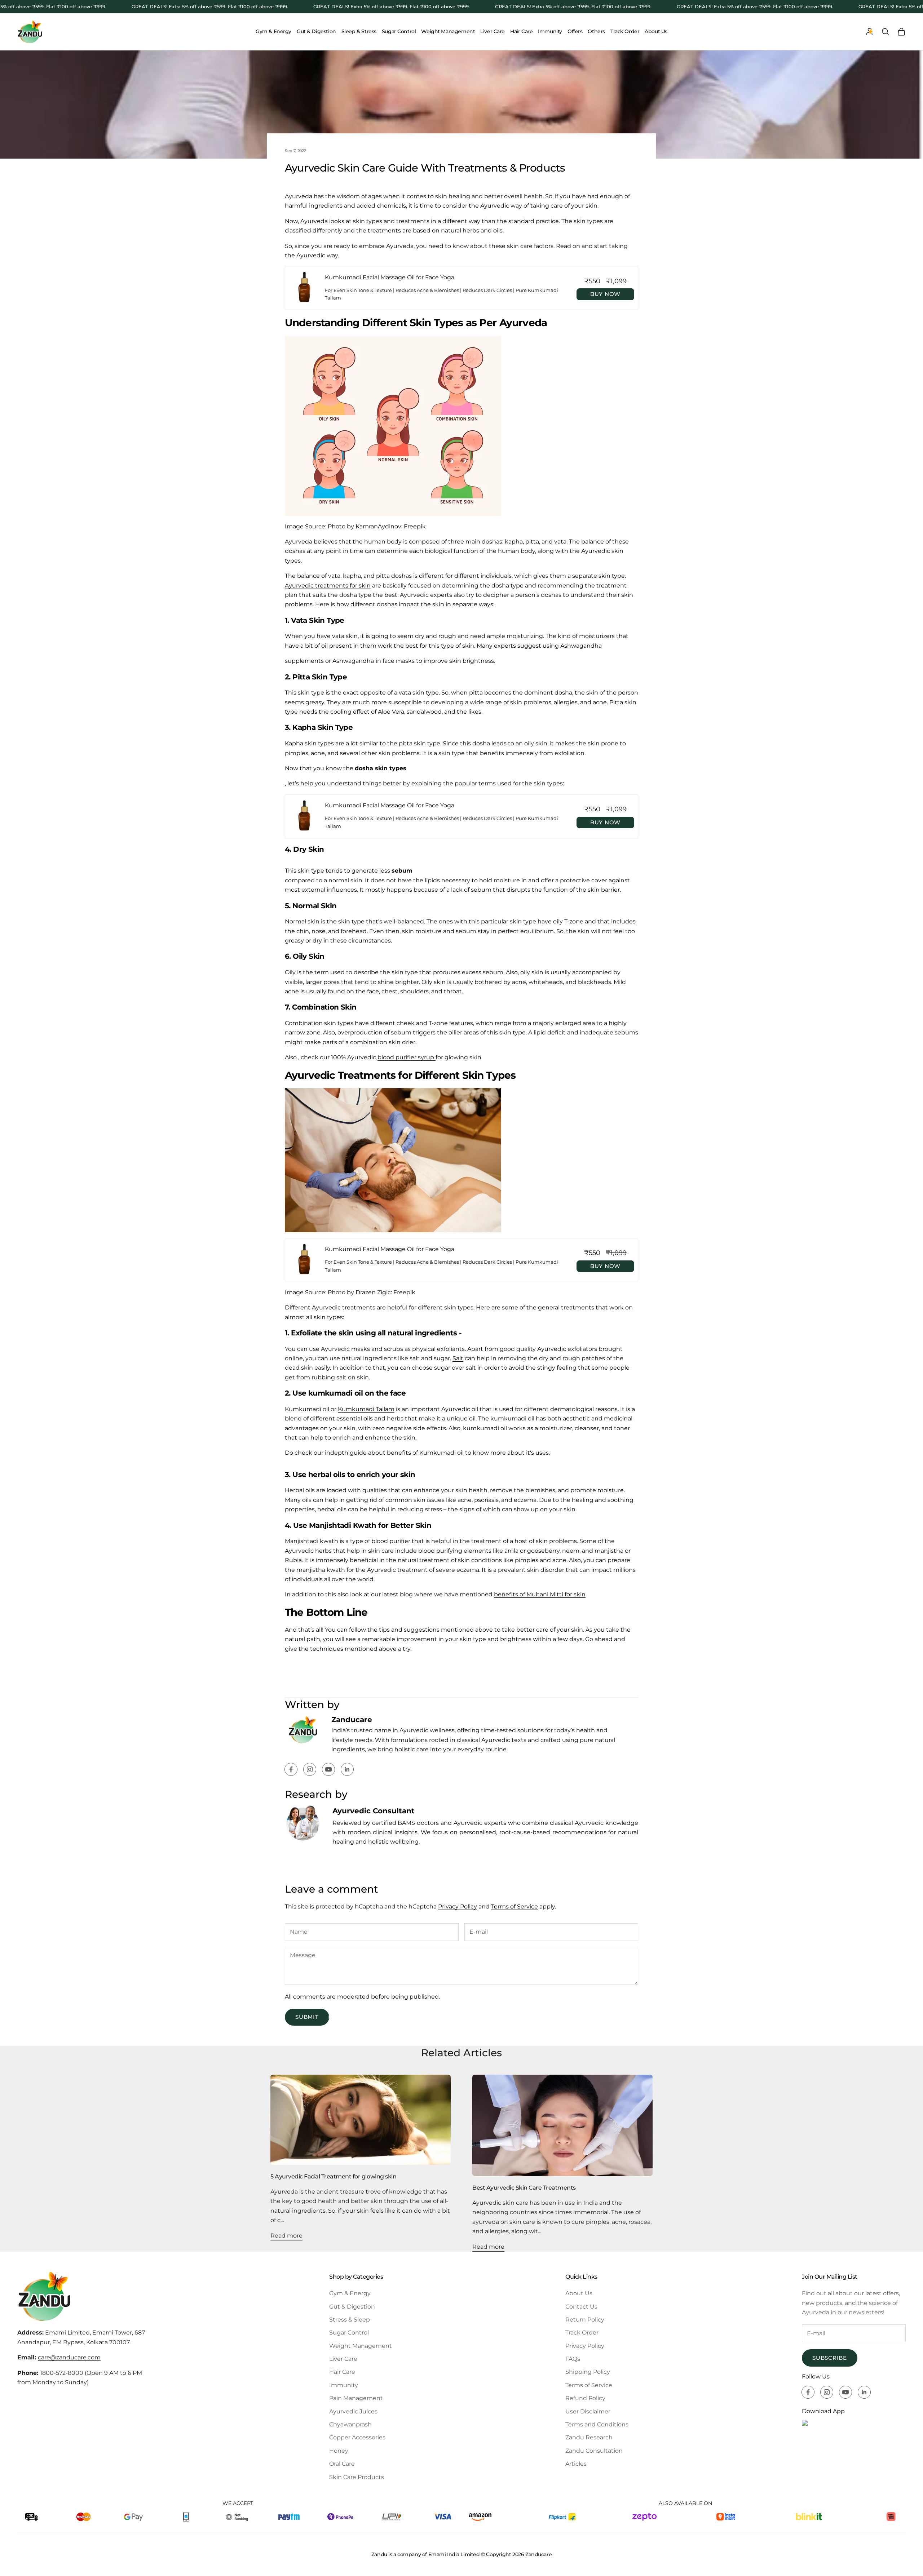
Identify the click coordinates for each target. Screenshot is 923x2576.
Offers (575, 31)
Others (596, 31)
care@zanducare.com (69, 2357)
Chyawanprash (350, 2424)
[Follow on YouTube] (328, 1769)
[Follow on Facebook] (291, 1769)
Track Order (625, 31)
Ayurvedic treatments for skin (328, 586)
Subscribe (830, 2358)
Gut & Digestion (316, 31)
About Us (656, 31)
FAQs (573, 2359)
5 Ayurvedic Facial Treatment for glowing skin (333, 2176)
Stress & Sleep (350, 2320)
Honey (339, 2451)
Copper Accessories (357, 2437)
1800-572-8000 (62, 2373)
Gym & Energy (273, 31)
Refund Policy (585, 2398)
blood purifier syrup (407, 1057)
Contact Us (581, 2307)
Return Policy (585, 2320)
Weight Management (448, 31)
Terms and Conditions (597, 2424)
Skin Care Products (357, 2477)
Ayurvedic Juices (353, 2411)
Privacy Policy (458, 1906)
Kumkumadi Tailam (366, 1409)
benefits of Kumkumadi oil (425, 1453)
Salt (458, 1358)
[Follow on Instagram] (310, 1769)
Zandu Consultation (594, 2451)
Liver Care (493, 31)
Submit (307, 2017)
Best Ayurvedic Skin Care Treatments (524, 2187)
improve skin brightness (459, 661)
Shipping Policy (588, 2372)
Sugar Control (399, 31)
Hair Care (521, 31)
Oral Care (342, 2464)
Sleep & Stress (359, 31)
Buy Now (605, 294)
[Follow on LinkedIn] (347, 1769)
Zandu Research (589, 2437)
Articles (576, 2464)
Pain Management (356, 2398)
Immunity (550, 31)
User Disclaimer (588, 2411)
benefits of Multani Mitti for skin (540, 1594)
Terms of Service (515, 1906)
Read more (286, 2236)
